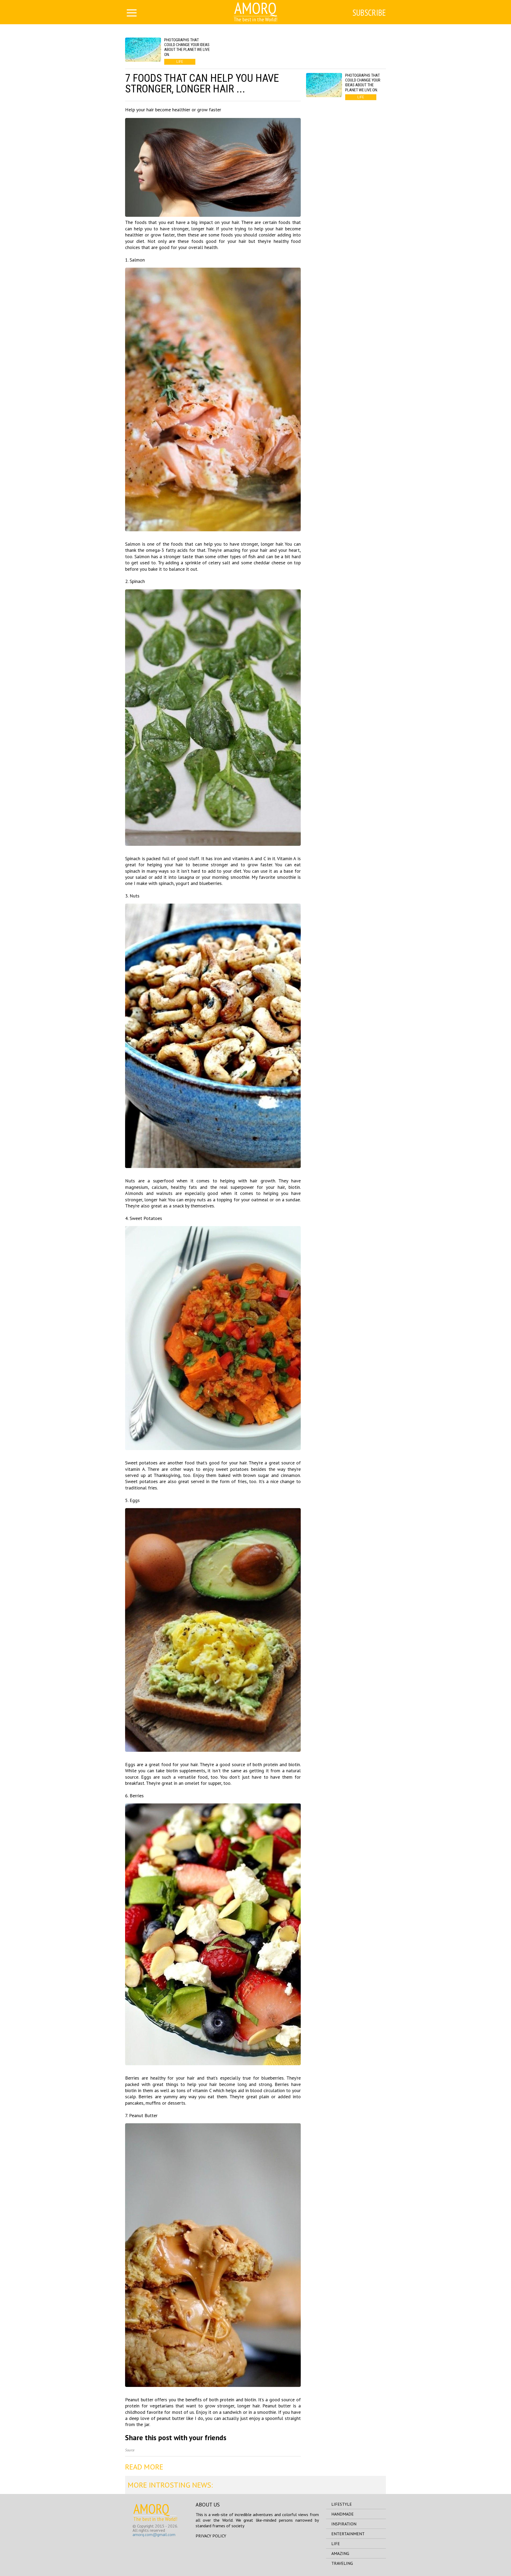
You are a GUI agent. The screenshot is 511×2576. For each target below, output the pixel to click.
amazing (340, 2553)
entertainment (348, 2534)
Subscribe (369, 13)
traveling (342, 2563)
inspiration (344, 2524)
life (336, 2544)
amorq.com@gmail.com (154, 2534)
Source (130, 2450)
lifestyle (342, 2504)
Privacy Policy (211, 2536)
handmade (343, 2514)
